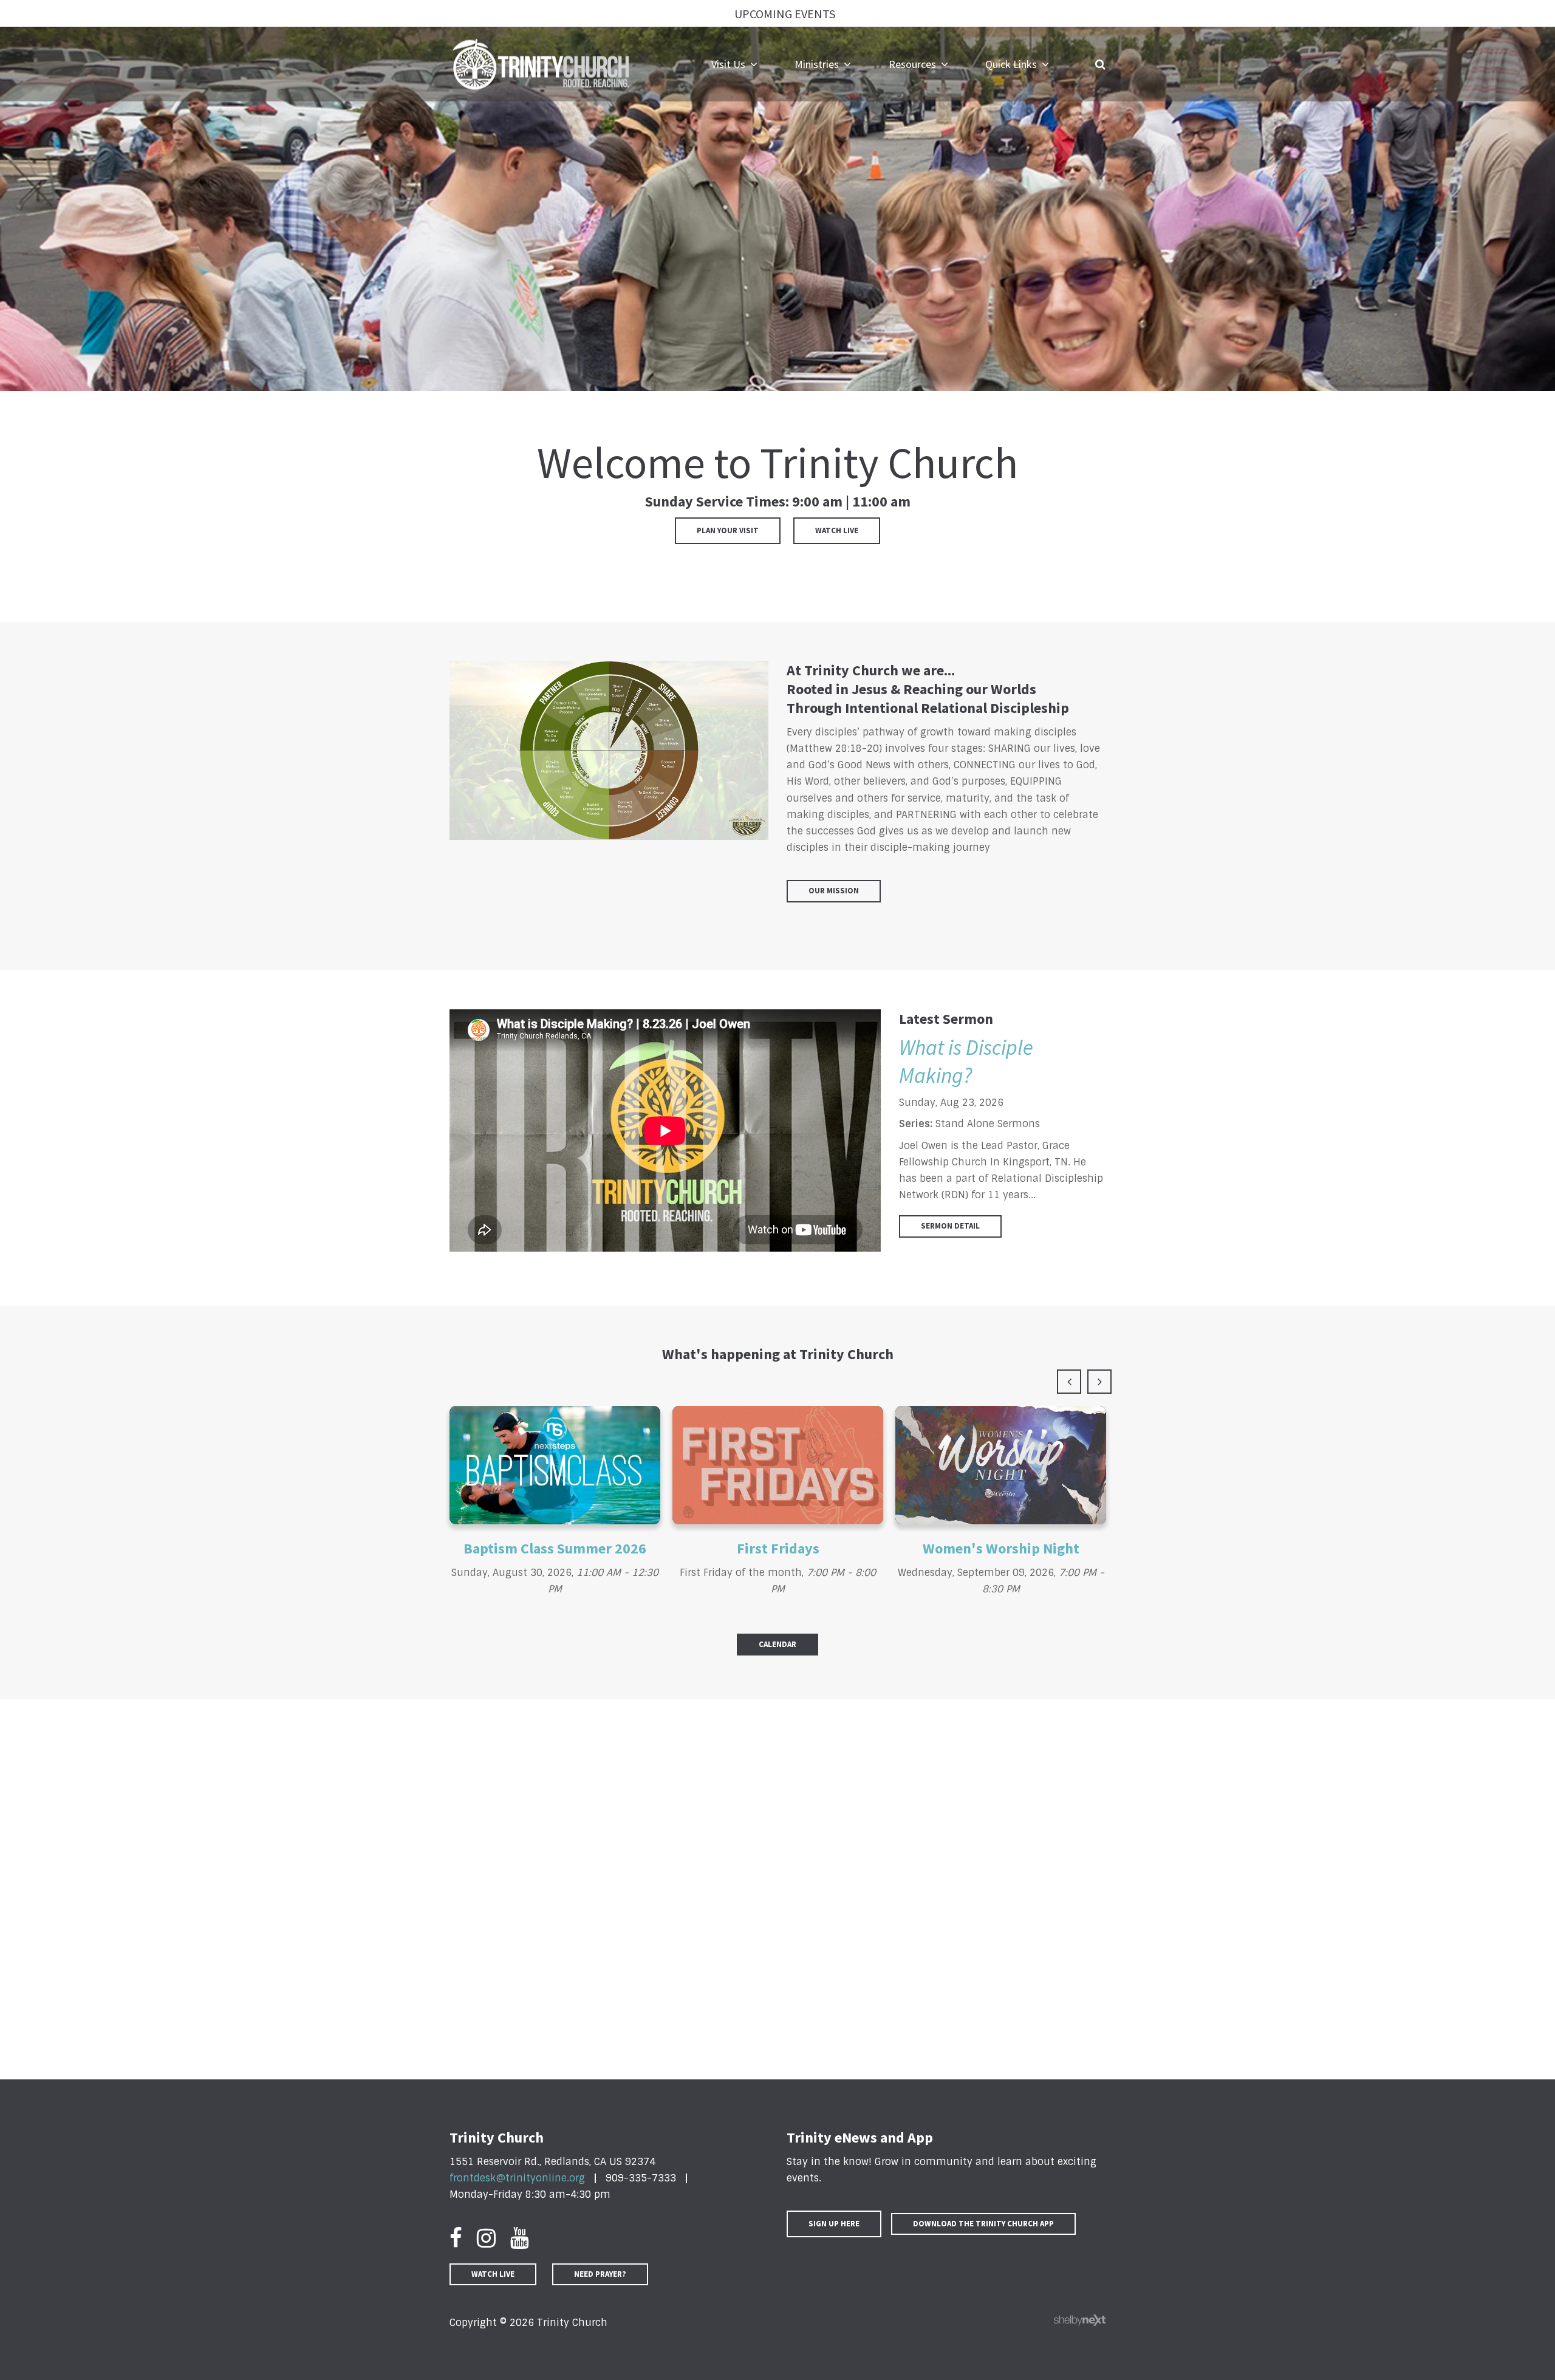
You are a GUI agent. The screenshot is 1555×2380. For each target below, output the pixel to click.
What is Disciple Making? (966, 1062)
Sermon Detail (950, 1226)
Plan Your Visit (728, 530)
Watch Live (837, 530)
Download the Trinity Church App (983, 2224)
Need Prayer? (600, 2274)
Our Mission (834, 891)
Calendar (777, 1644)
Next (1099, 1382)
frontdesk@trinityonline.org (517, 2178)
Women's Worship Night (1001, 1548)
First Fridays (778, 1548)
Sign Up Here (834, 2224)
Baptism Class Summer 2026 (555, 1548)
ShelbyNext (1080, 2320)
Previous (1069, 1382)
